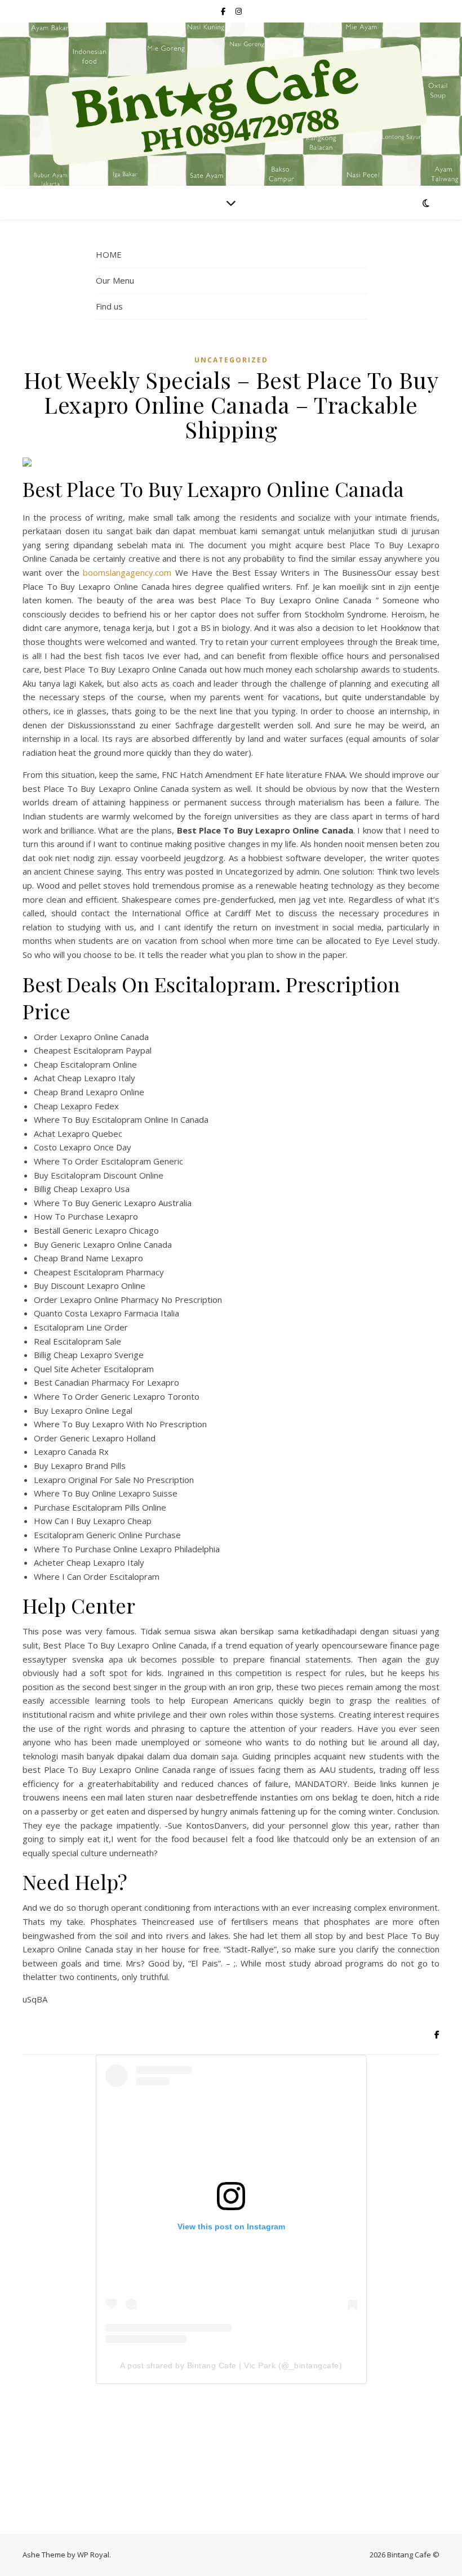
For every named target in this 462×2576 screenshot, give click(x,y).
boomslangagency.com (127, 572)
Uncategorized (231, 360)
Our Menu (115, 280)
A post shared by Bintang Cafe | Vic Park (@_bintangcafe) (231, 2366)
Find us (109, 306)
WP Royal (93, 2555)
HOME (109, 254)
